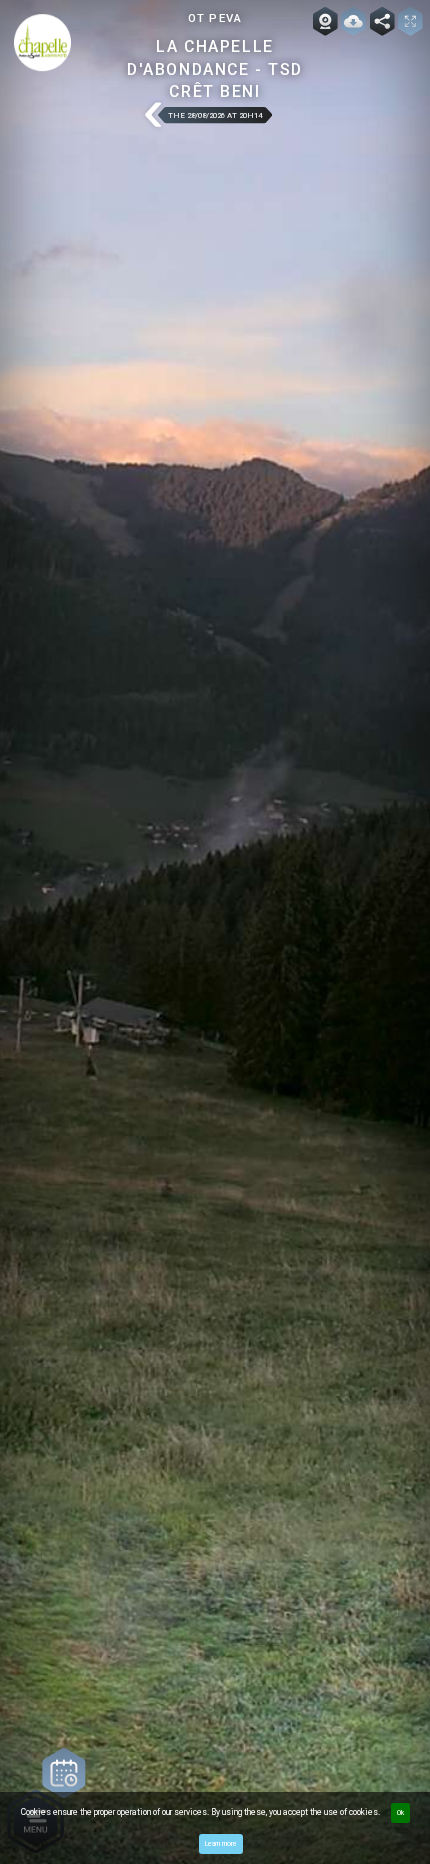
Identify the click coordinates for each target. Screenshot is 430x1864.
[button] (152, 115)
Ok (400, 1813)
